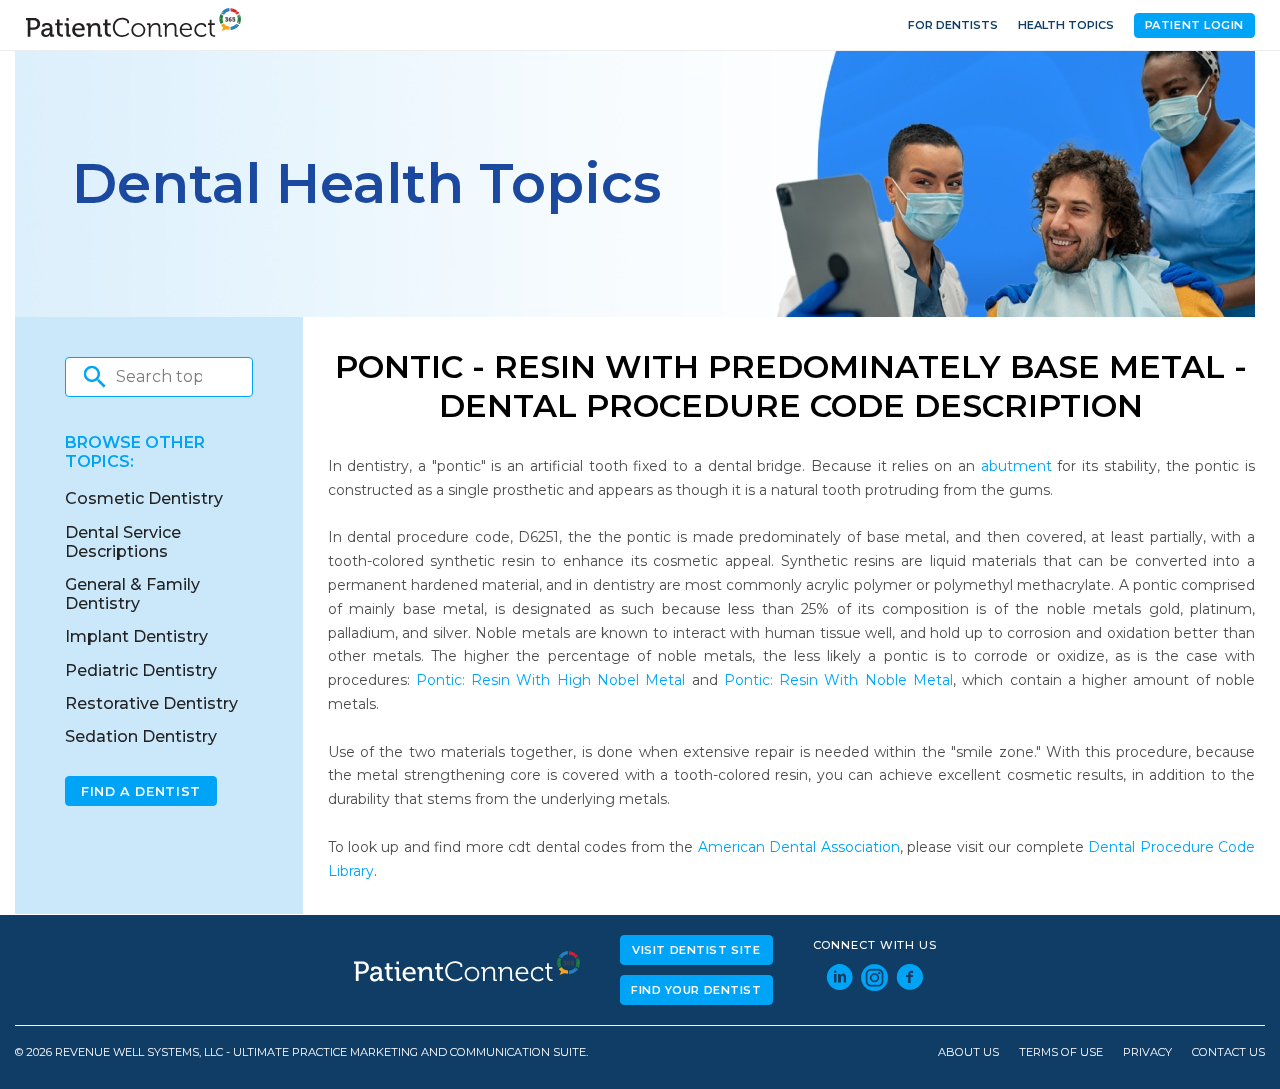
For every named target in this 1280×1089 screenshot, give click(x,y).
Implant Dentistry (136, 636)
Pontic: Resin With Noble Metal (838, 680)
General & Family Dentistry (132, 594)
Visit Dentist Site (696, 950)
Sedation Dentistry (141, 736)
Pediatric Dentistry (141, 670)
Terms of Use (1061, 1052)
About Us (968, 1052)
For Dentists (953, 25)
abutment (1016, 466)
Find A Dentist (141, 791)
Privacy (1147, 1052)
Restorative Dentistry (151, 703)
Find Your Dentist (696, 990)
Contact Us (1228, 1052)
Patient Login (1194, 25)
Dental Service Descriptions (123, 542)
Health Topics (1066, 25)
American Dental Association (799, 847)
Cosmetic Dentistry (144, 498)
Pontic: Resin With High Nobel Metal (550, 680)
